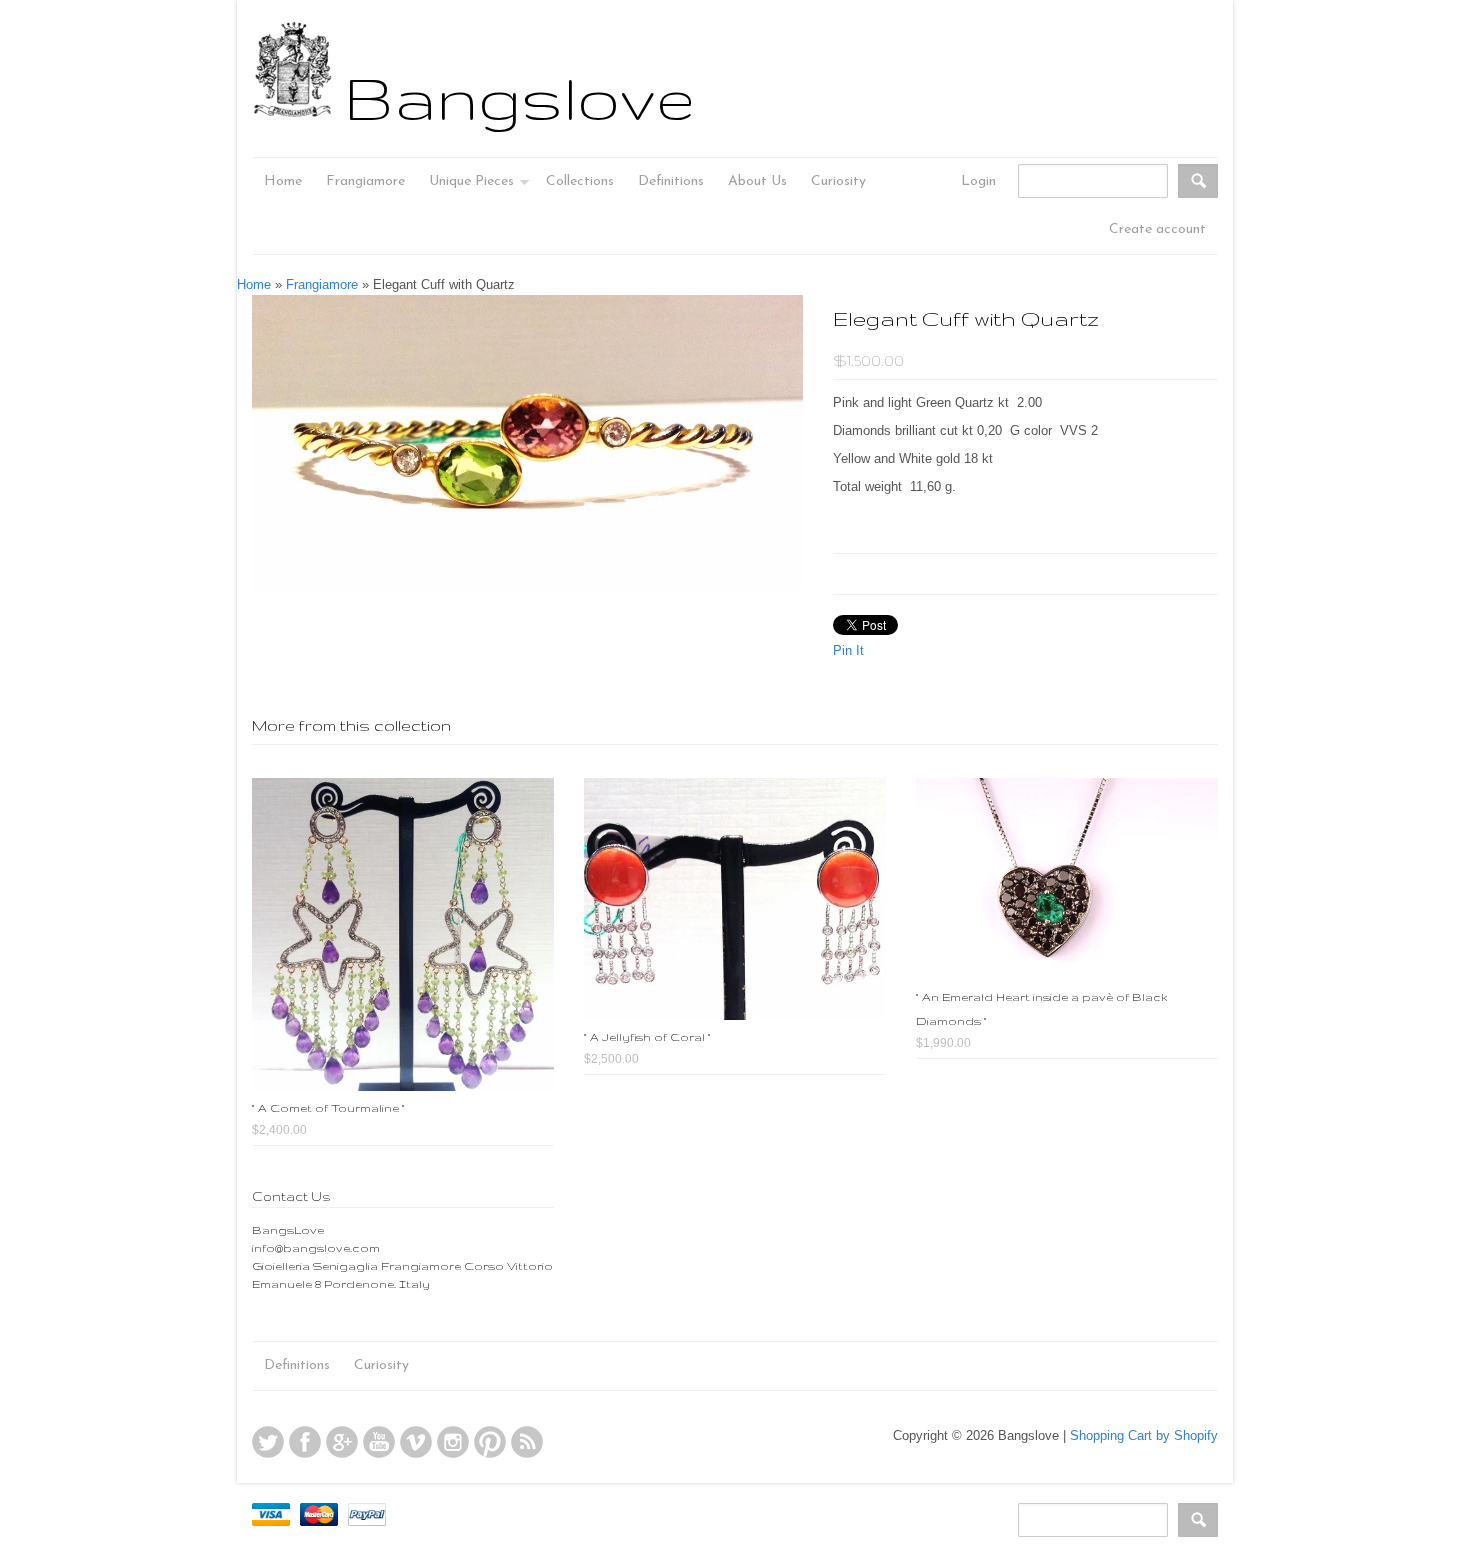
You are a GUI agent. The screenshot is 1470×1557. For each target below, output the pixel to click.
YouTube (379, 1442)
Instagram (453, 1442)
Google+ (342, 1442)
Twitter (268, 1442)
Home (254, 284)
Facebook (305, 1442)
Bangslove (519, 97)
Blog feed (527, 1442)
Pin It (848, 650)
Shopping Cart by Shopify (1144, 1435)
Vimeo (416, 1442)
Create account (1157, 229)
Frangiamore (322, 284)
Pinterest (490, 1442)
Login (978, 181)
